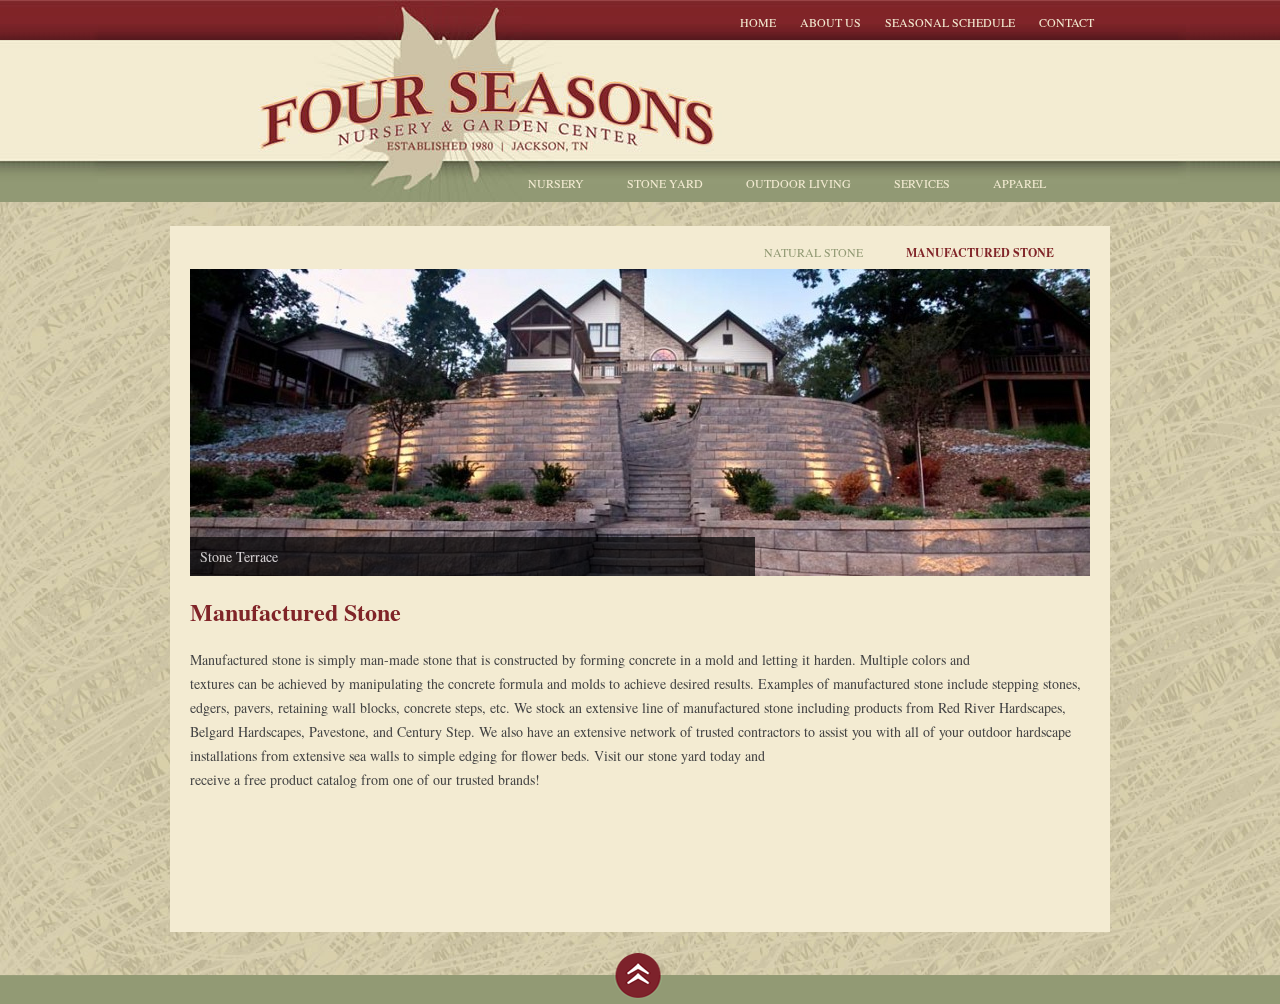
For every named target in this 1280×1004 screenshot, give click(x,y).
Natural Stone (813, 252)
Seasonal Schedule (950, 22)
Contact (1066, 22)
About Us (830, 22)
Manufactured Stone (980, 252)
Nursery (556, 183)
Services (922, 183)
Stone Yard (665, 183)
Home (758, 22)
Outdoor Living (798, 183)
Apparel (1019, 183)
